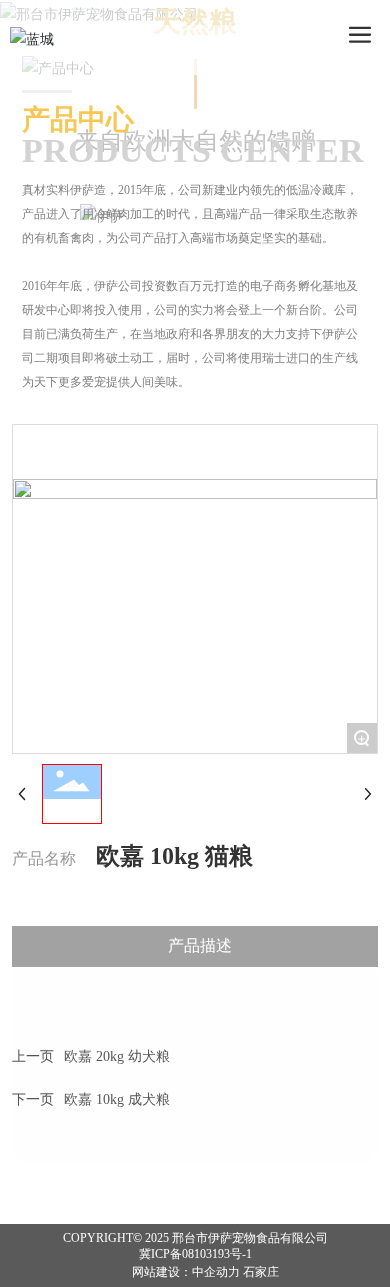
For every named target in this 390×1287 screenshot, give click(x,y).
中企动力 (216, 1272)
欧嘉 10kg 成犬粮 (117, 1099)
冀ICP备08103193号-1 (195, 1254)
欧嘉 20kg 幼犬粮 (117, 1056)
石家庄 (261, 1272)
